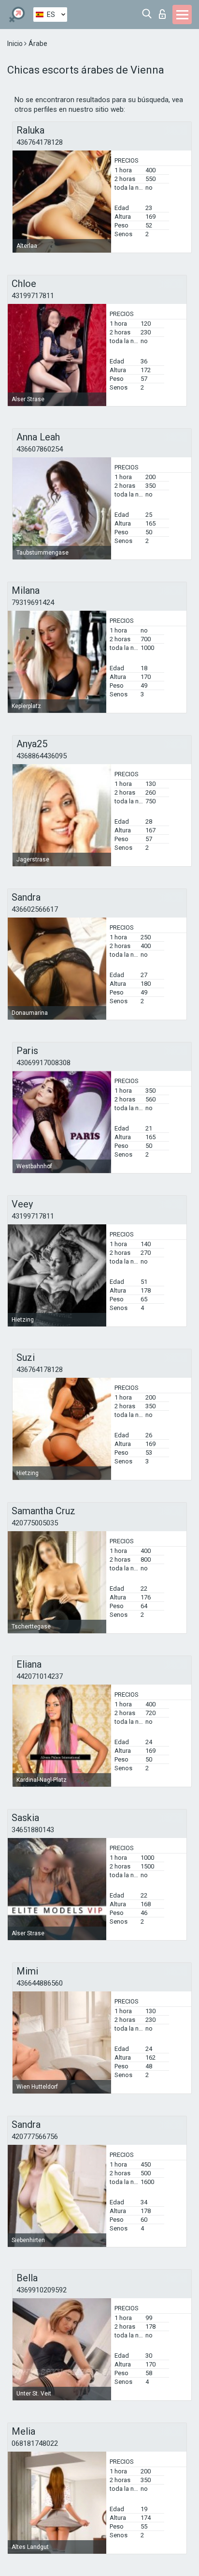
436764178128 (40, 142)
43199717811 (33, 296)
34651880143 (33, 1830)
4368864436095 (42, 756)
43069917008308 (43, 1063)
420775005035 (35, 1523)
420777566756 (35, 2137)
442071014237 (40, 1676)
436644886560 (40, 1983)
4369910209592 (42, 2290)
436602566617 (35, 909)
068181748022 (35, 2443)
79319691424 (33, 603)
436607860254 (40, 449)
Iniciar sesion (164, 11)
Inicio (16, 44)
